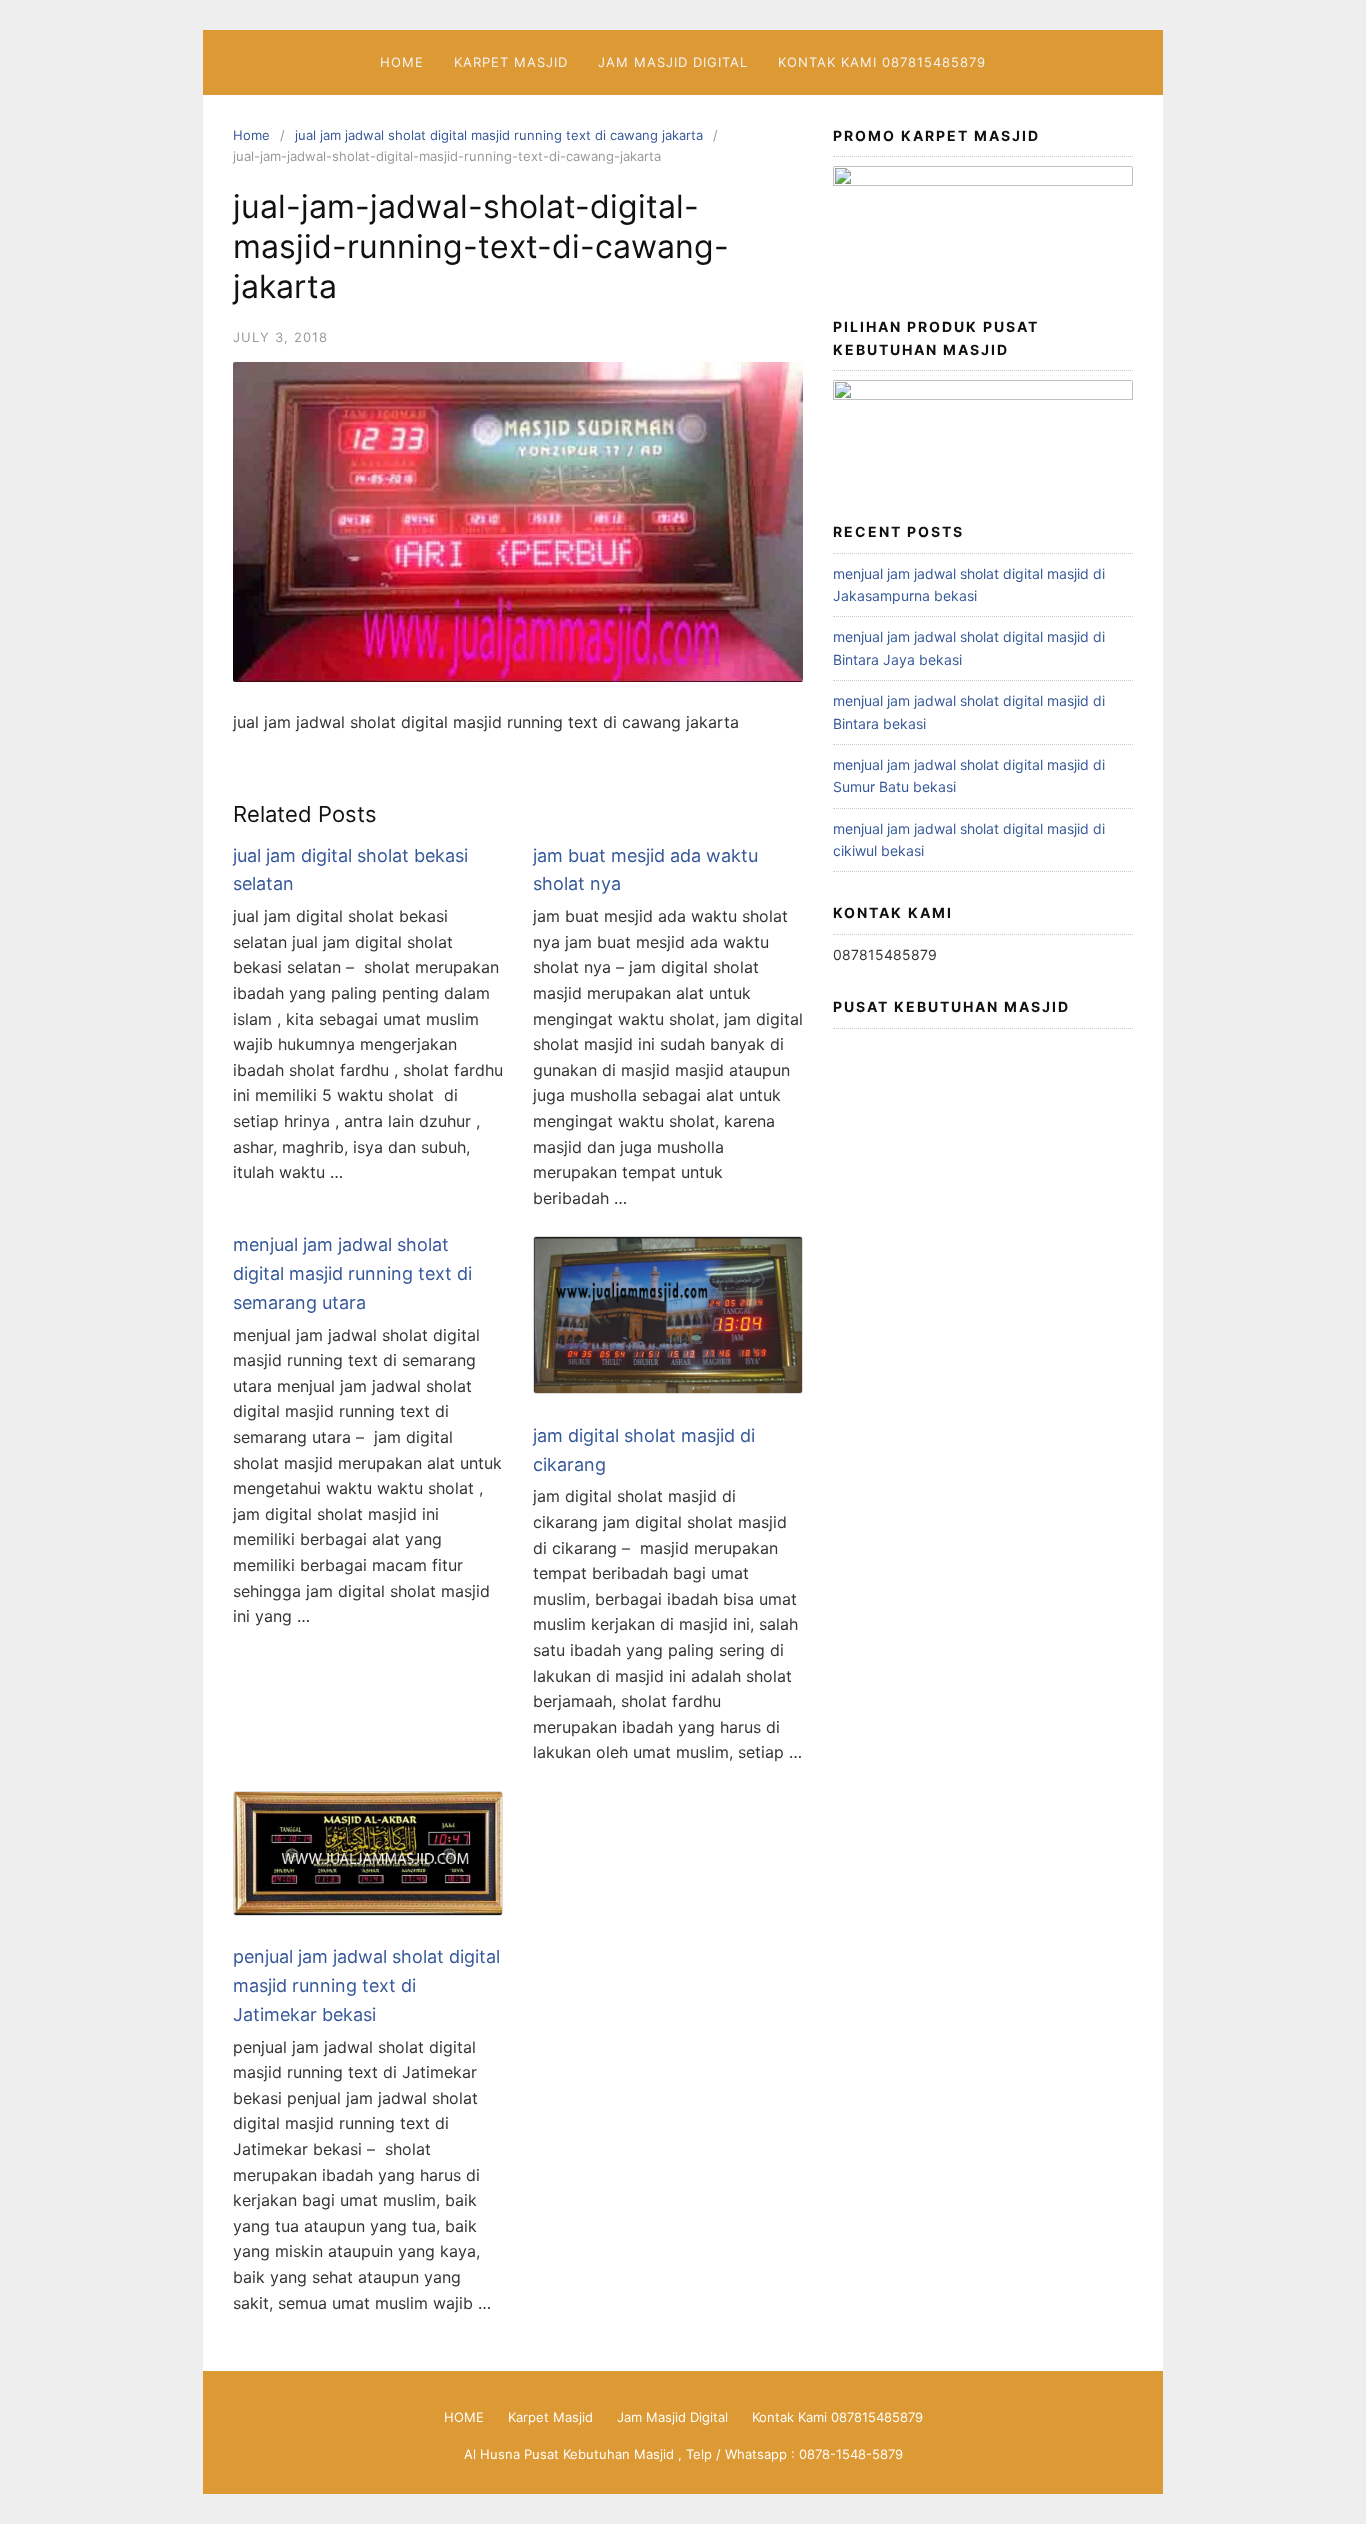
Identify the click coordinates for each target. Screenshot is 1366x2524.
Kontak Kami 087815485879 (882, 62)
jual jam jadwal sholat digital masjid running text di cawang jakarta (499, 135)
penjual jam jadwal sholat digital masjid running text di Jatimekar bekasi (366, 1985)
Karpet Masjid (511, 62)
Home (251, 135)
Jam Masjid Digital (673, 62)
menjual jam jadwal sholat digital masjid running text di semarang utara (352, 1273)
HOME (402, 62)
